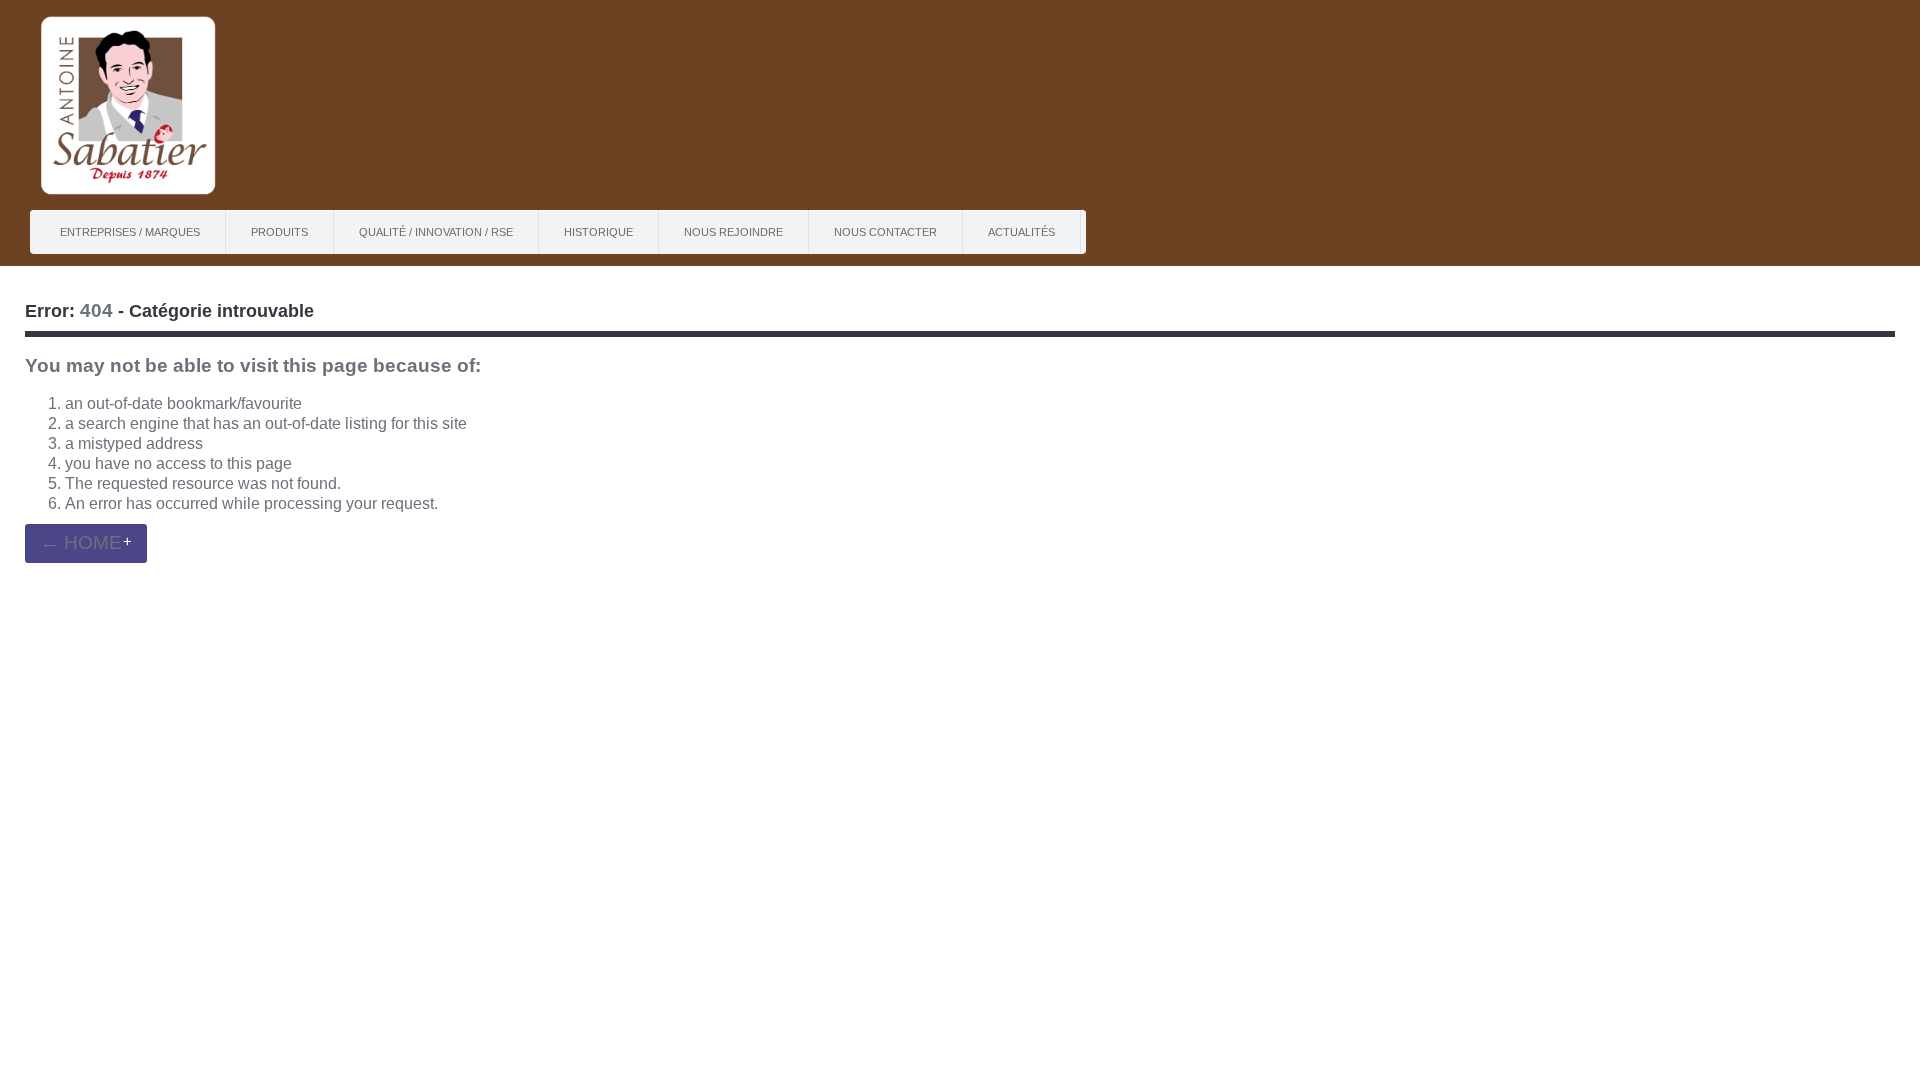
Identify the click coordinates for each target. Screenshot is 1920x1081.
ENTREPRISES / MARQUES (130, 232)
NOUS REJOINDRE (733, 232)
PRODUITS (279, 232)
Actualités (1021, 232)
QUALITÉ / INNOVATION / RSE (436, 232)
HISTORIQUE (598, 232)
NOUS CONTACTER (885, 232)
